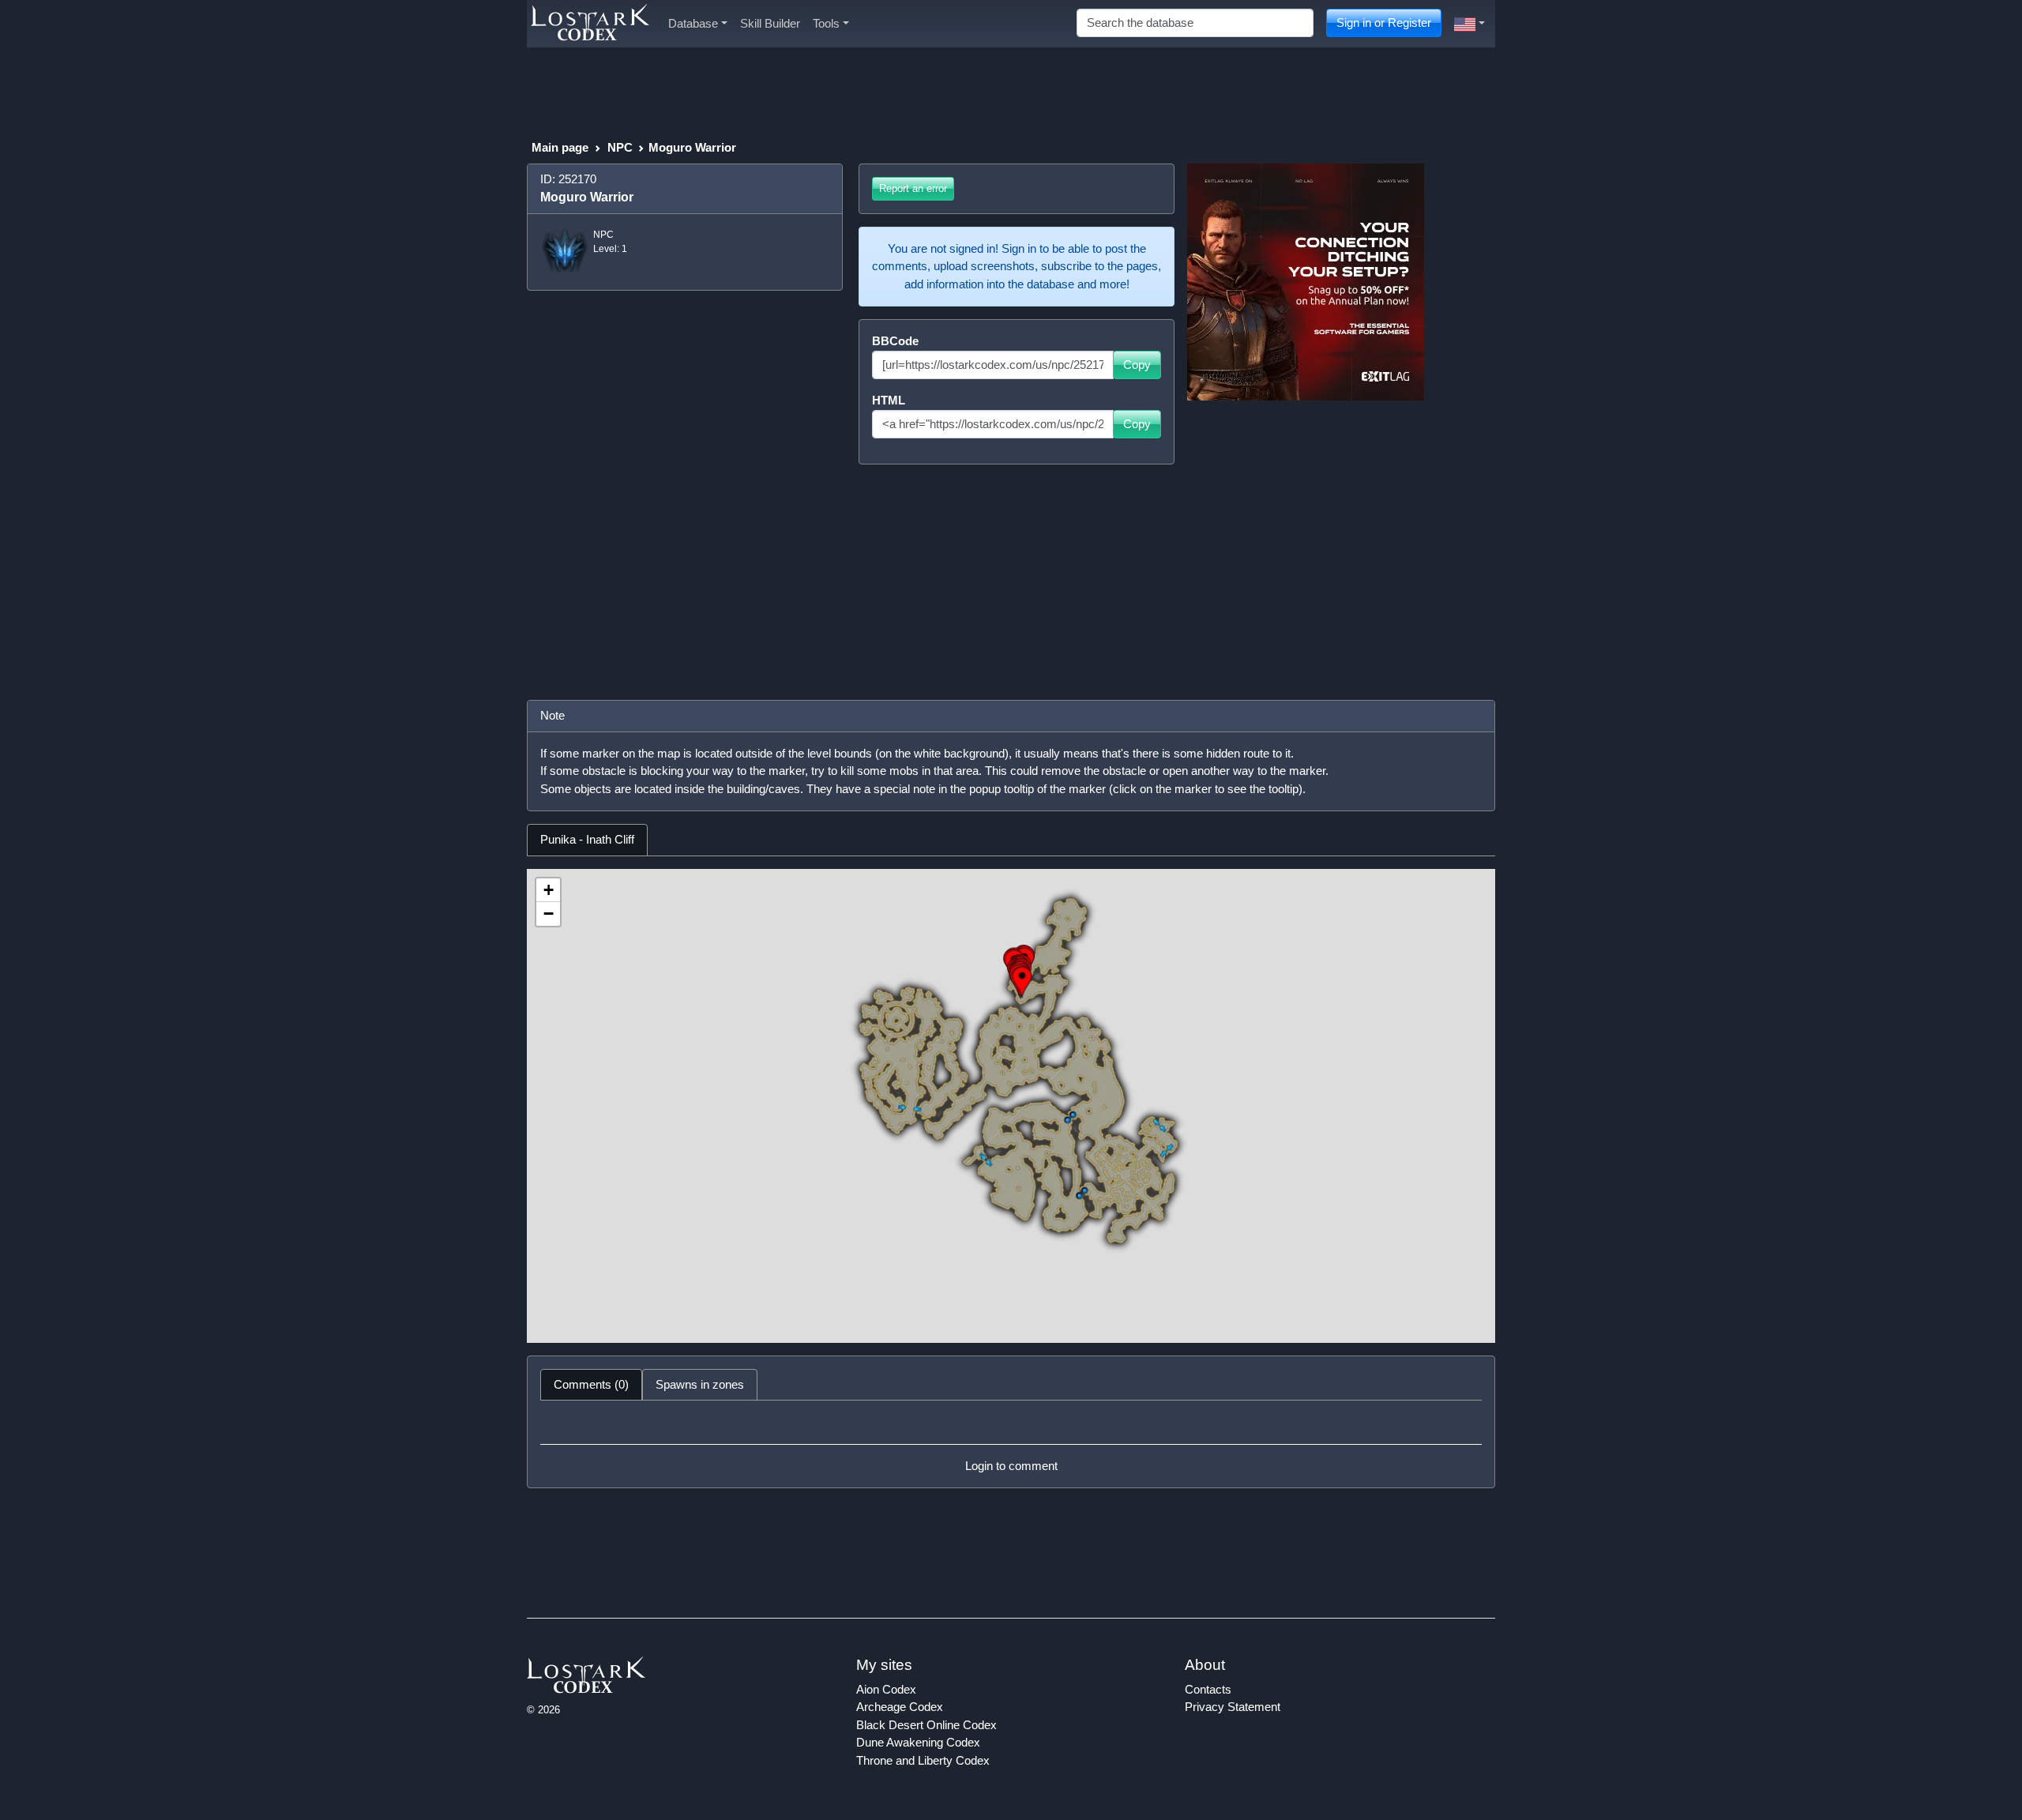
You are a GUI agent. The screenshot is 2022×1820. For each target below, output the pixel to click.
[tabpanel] (1011, 1106)
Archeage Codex (900, 1707)
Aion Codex (886, 1689)
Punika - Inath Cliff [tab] (587, 839)
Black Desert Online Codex (926, 1725)
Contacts (1208, 1689)
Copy (1137, 365)
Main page (560, 147)
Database (693, 23)
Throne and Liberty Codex (923, 1760)
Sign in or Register (1384, 23)
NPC (620, 147)
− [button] (549, 914)
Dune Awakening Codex (918, 1742)
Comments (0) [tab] (591, 1384)
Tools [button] (826, 23)
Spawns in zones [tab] (700, 1384)
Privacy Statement (1233, 1707)
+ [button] (549, 890)
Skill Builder (770, 23)
